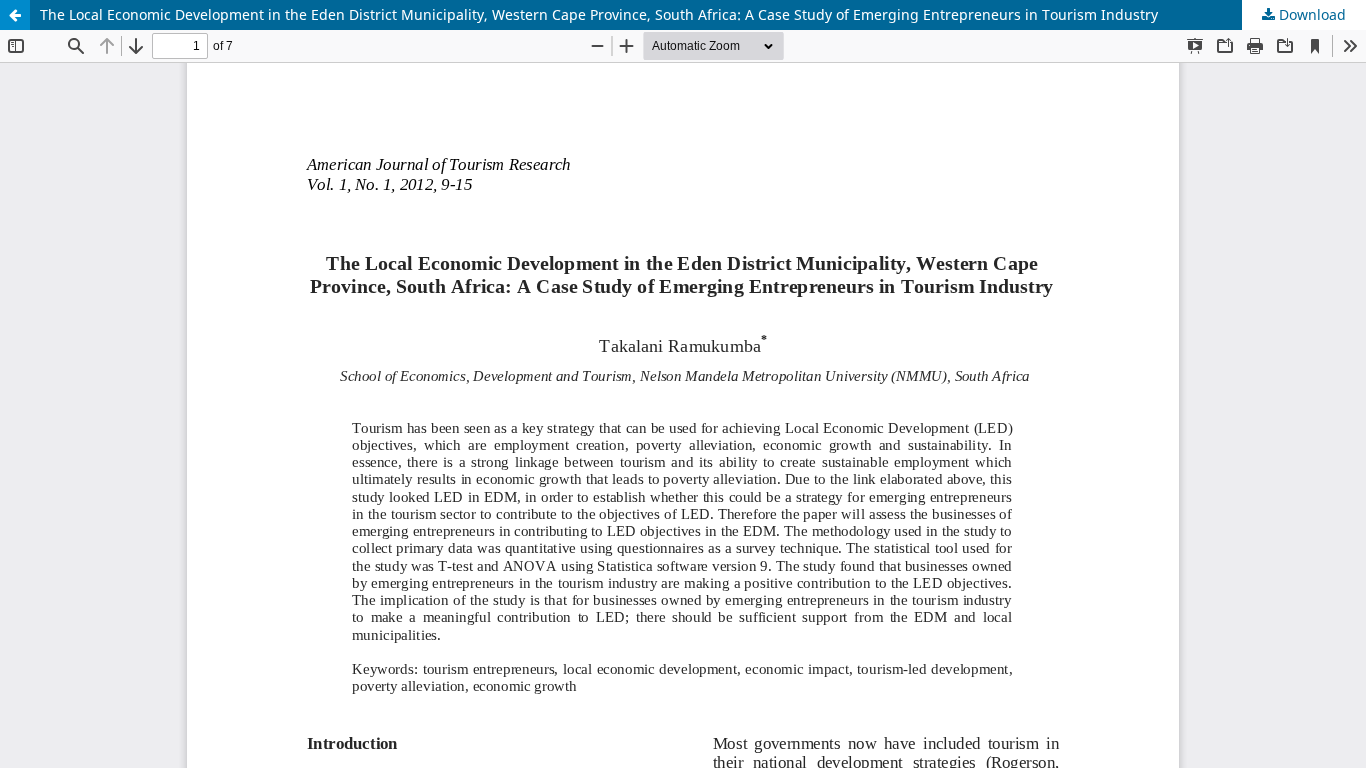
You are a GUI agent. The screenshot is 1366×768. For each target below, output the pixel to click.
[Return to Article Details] (15, 15)
